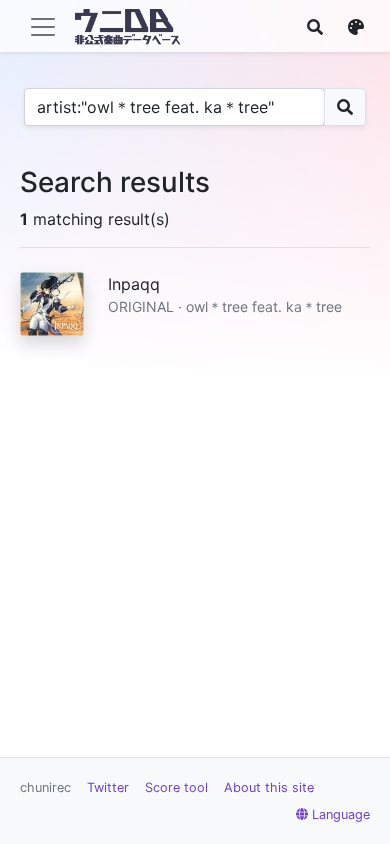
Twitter (108, 787)
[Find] (315, 27)
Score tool (176, 787)
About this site (269, 787)
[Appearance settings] (356, 27)
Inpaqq (134, 284)
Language (341, 814)
